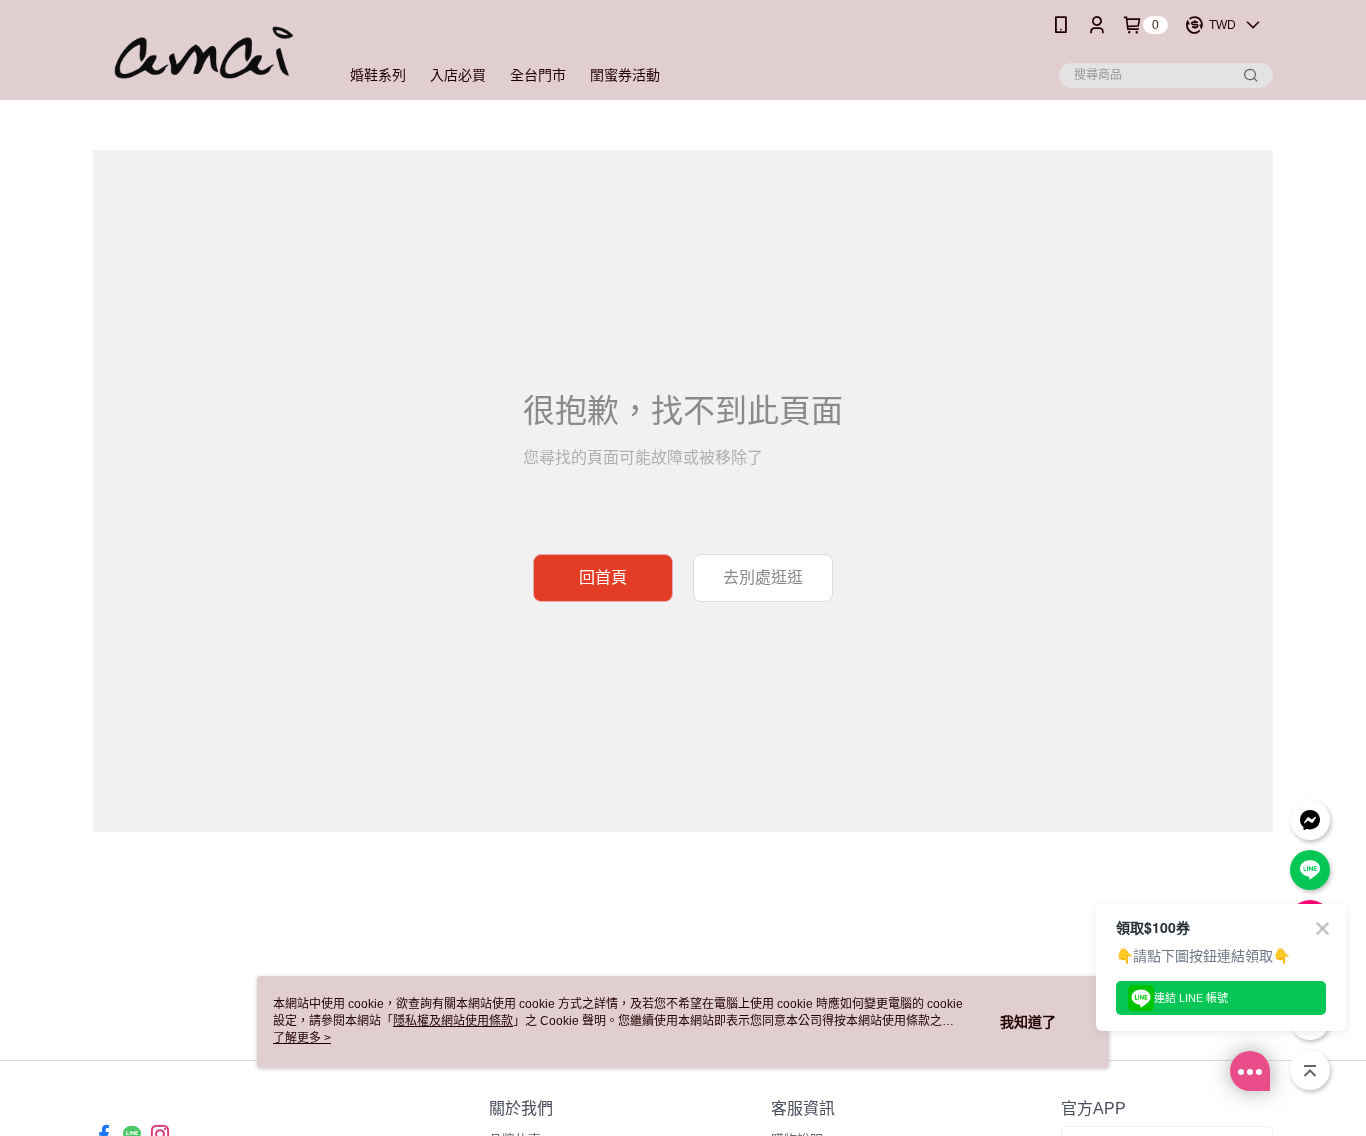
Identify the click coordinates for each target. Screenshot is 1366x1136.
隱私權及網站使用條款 (453, 1021)
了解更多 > (302, 1038)
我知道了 (1028, 1022)
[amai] (204, 52)
